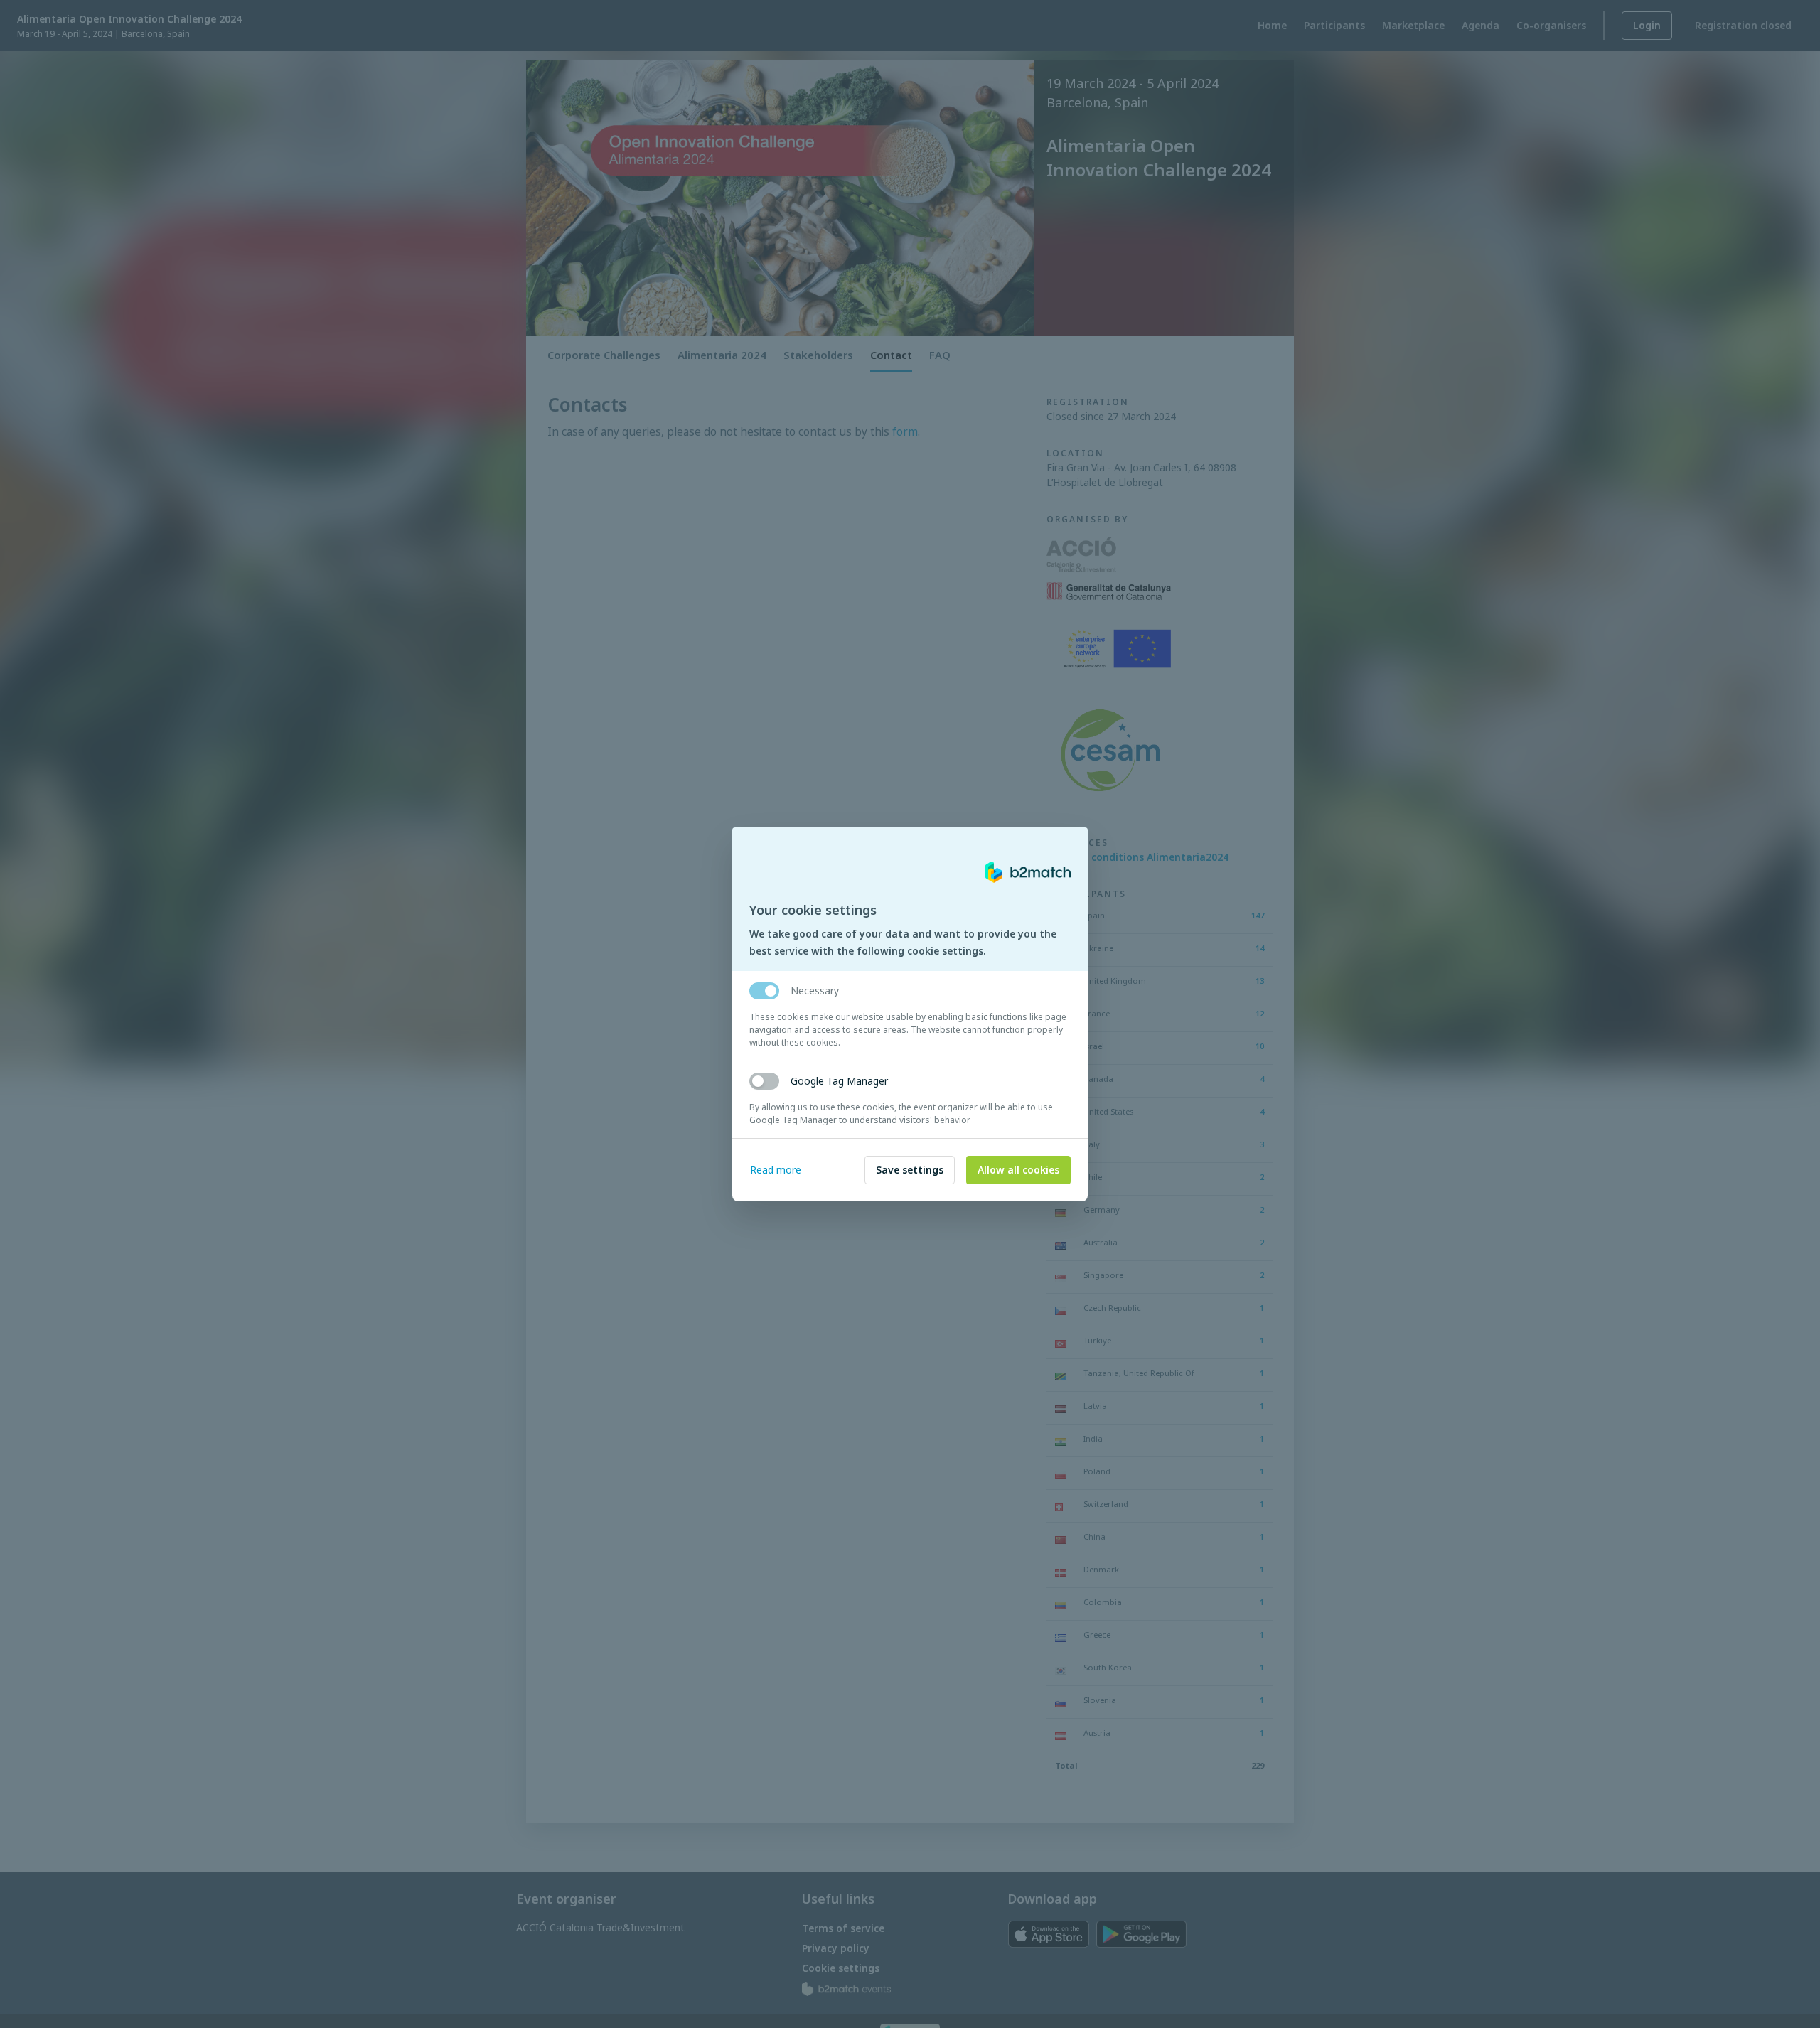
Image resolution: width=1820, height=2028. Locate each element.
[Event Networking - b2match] (1028, 872)
